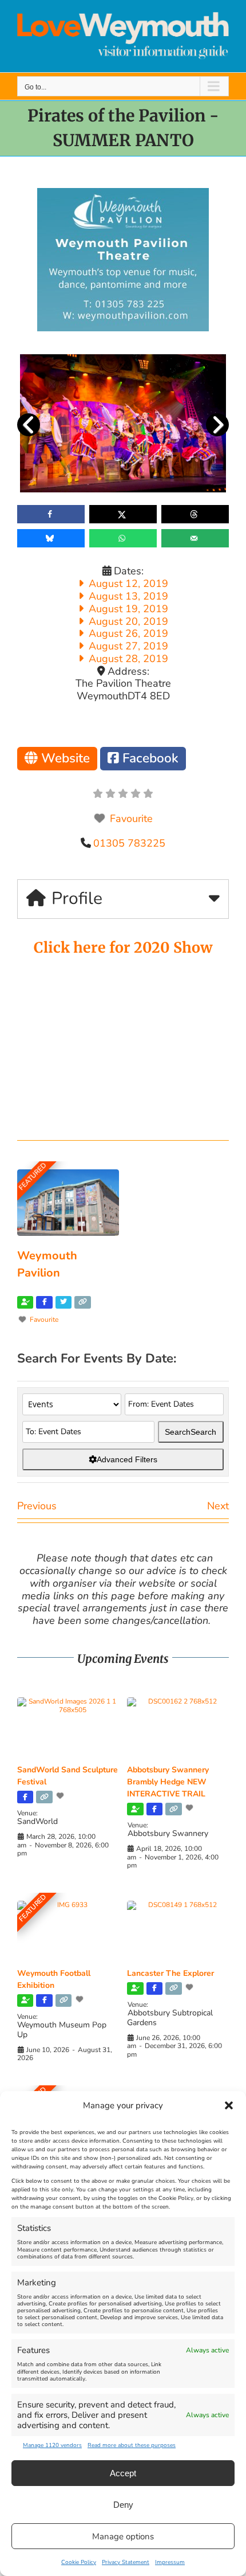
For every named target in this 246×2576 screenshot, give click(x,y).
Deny (123, 2505)
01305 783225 (129, 843)
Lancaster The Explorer (170, 1973)
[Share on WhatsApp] (123, 538)
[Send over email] (195, 538)
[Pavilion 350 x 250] (123, 193)
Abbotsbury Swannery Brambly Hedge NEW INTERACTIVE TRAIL (168, 1782)
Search (191, 1432)
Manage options (123, 2536)
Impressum (170, 2562)
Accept (123, 2473)
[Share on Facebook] (51, 514)
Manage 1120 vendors (52, 2445)
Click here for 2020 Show (123, 948)
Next (218, 1506)
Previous (37, 1506)
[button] (229, 2105)
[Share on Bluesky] (51, 538)
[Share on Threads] (195, 514)
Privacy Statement (126, 2562)
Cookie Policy (79, 2562)
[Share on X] (123, 514)
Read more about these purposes (132, 2445)
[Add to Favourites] (61, 1796)
